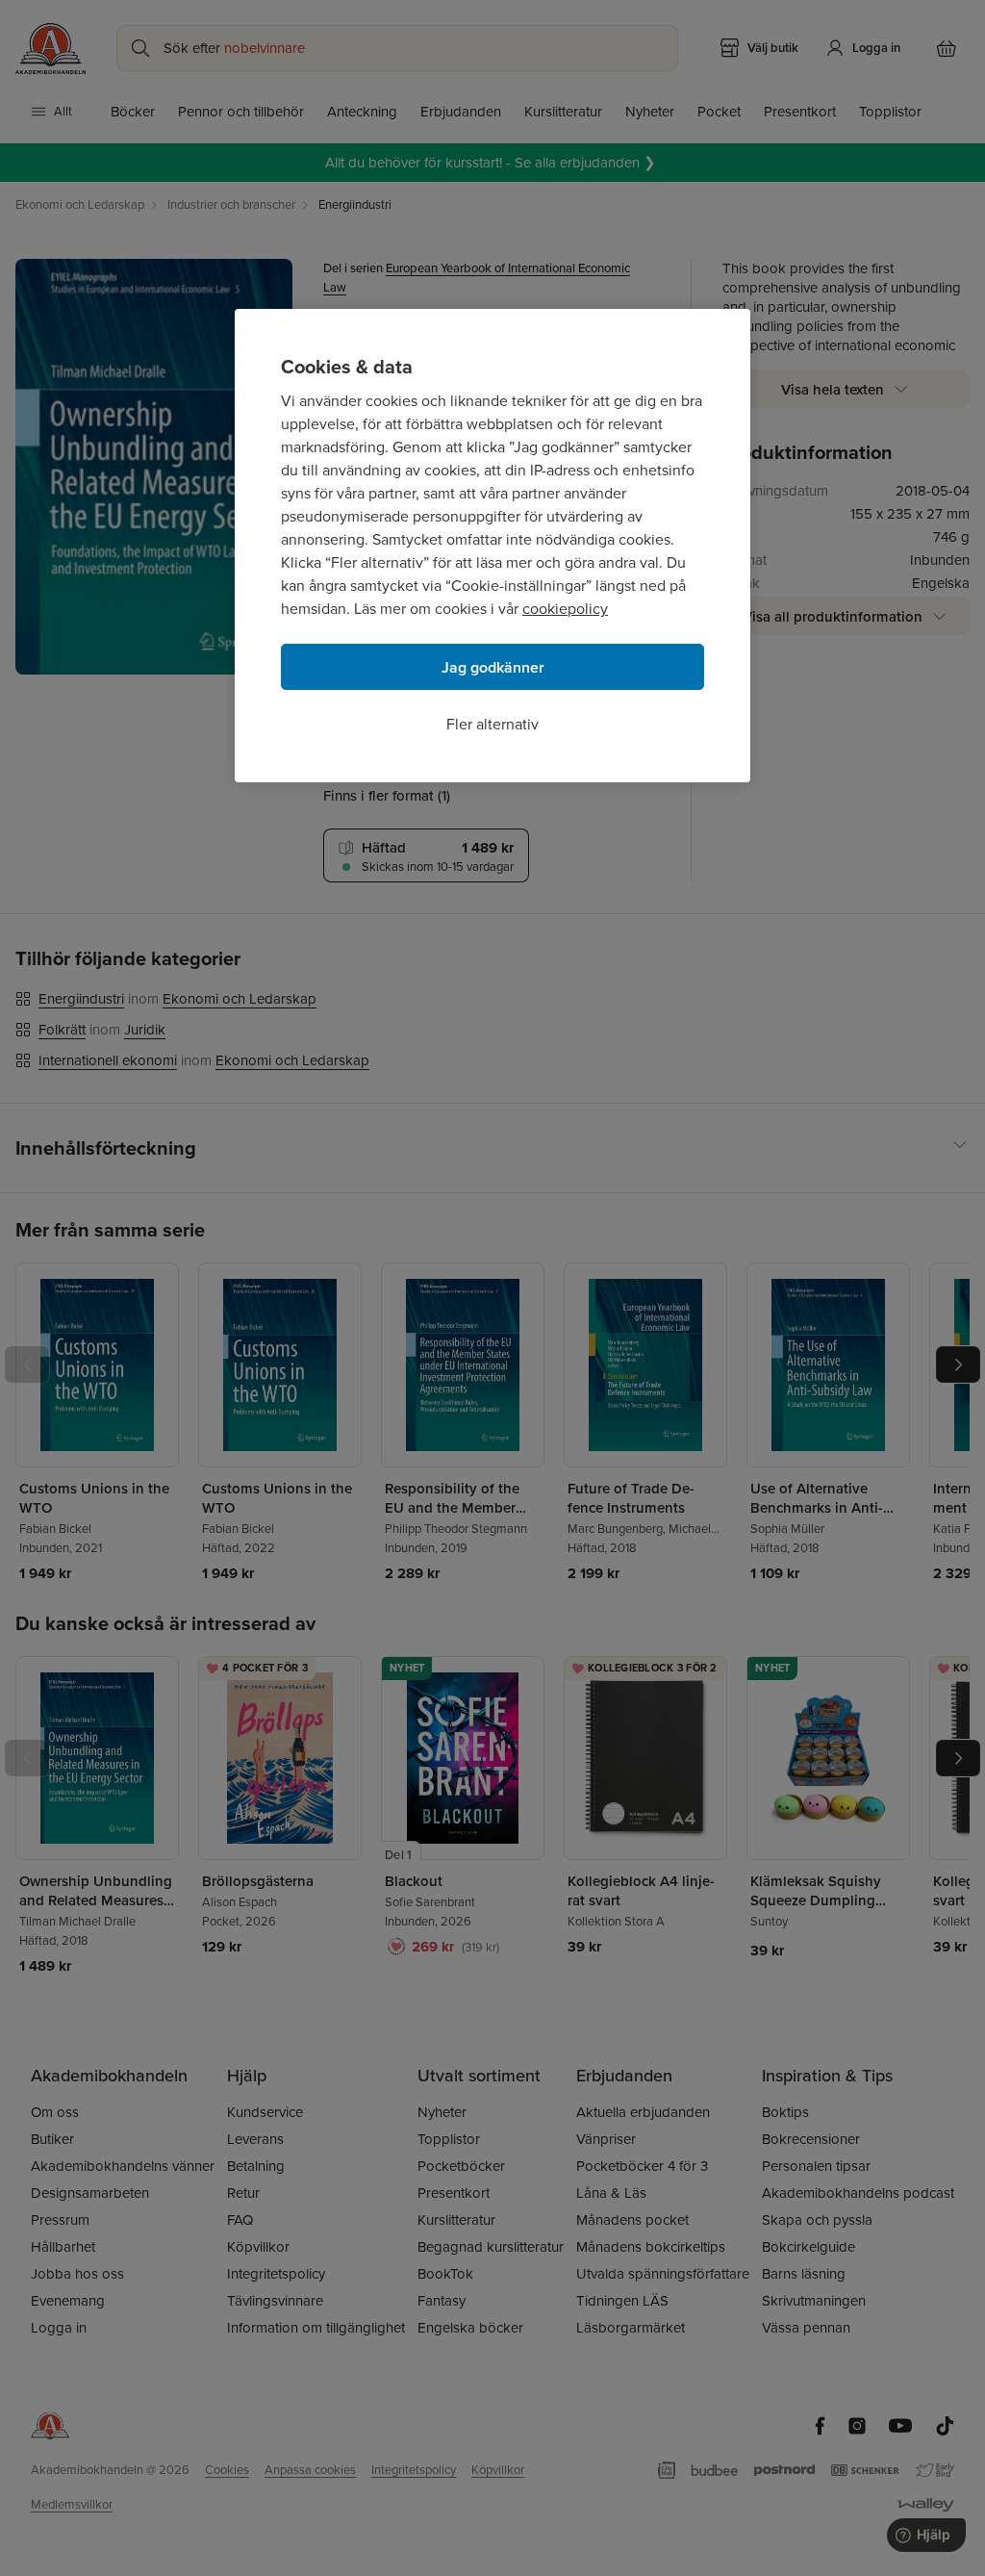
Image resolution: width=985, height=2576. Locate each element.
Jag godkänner (493, 667)
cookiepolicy (565, 609)
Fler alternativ (492, 724)
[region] (492, 546)
